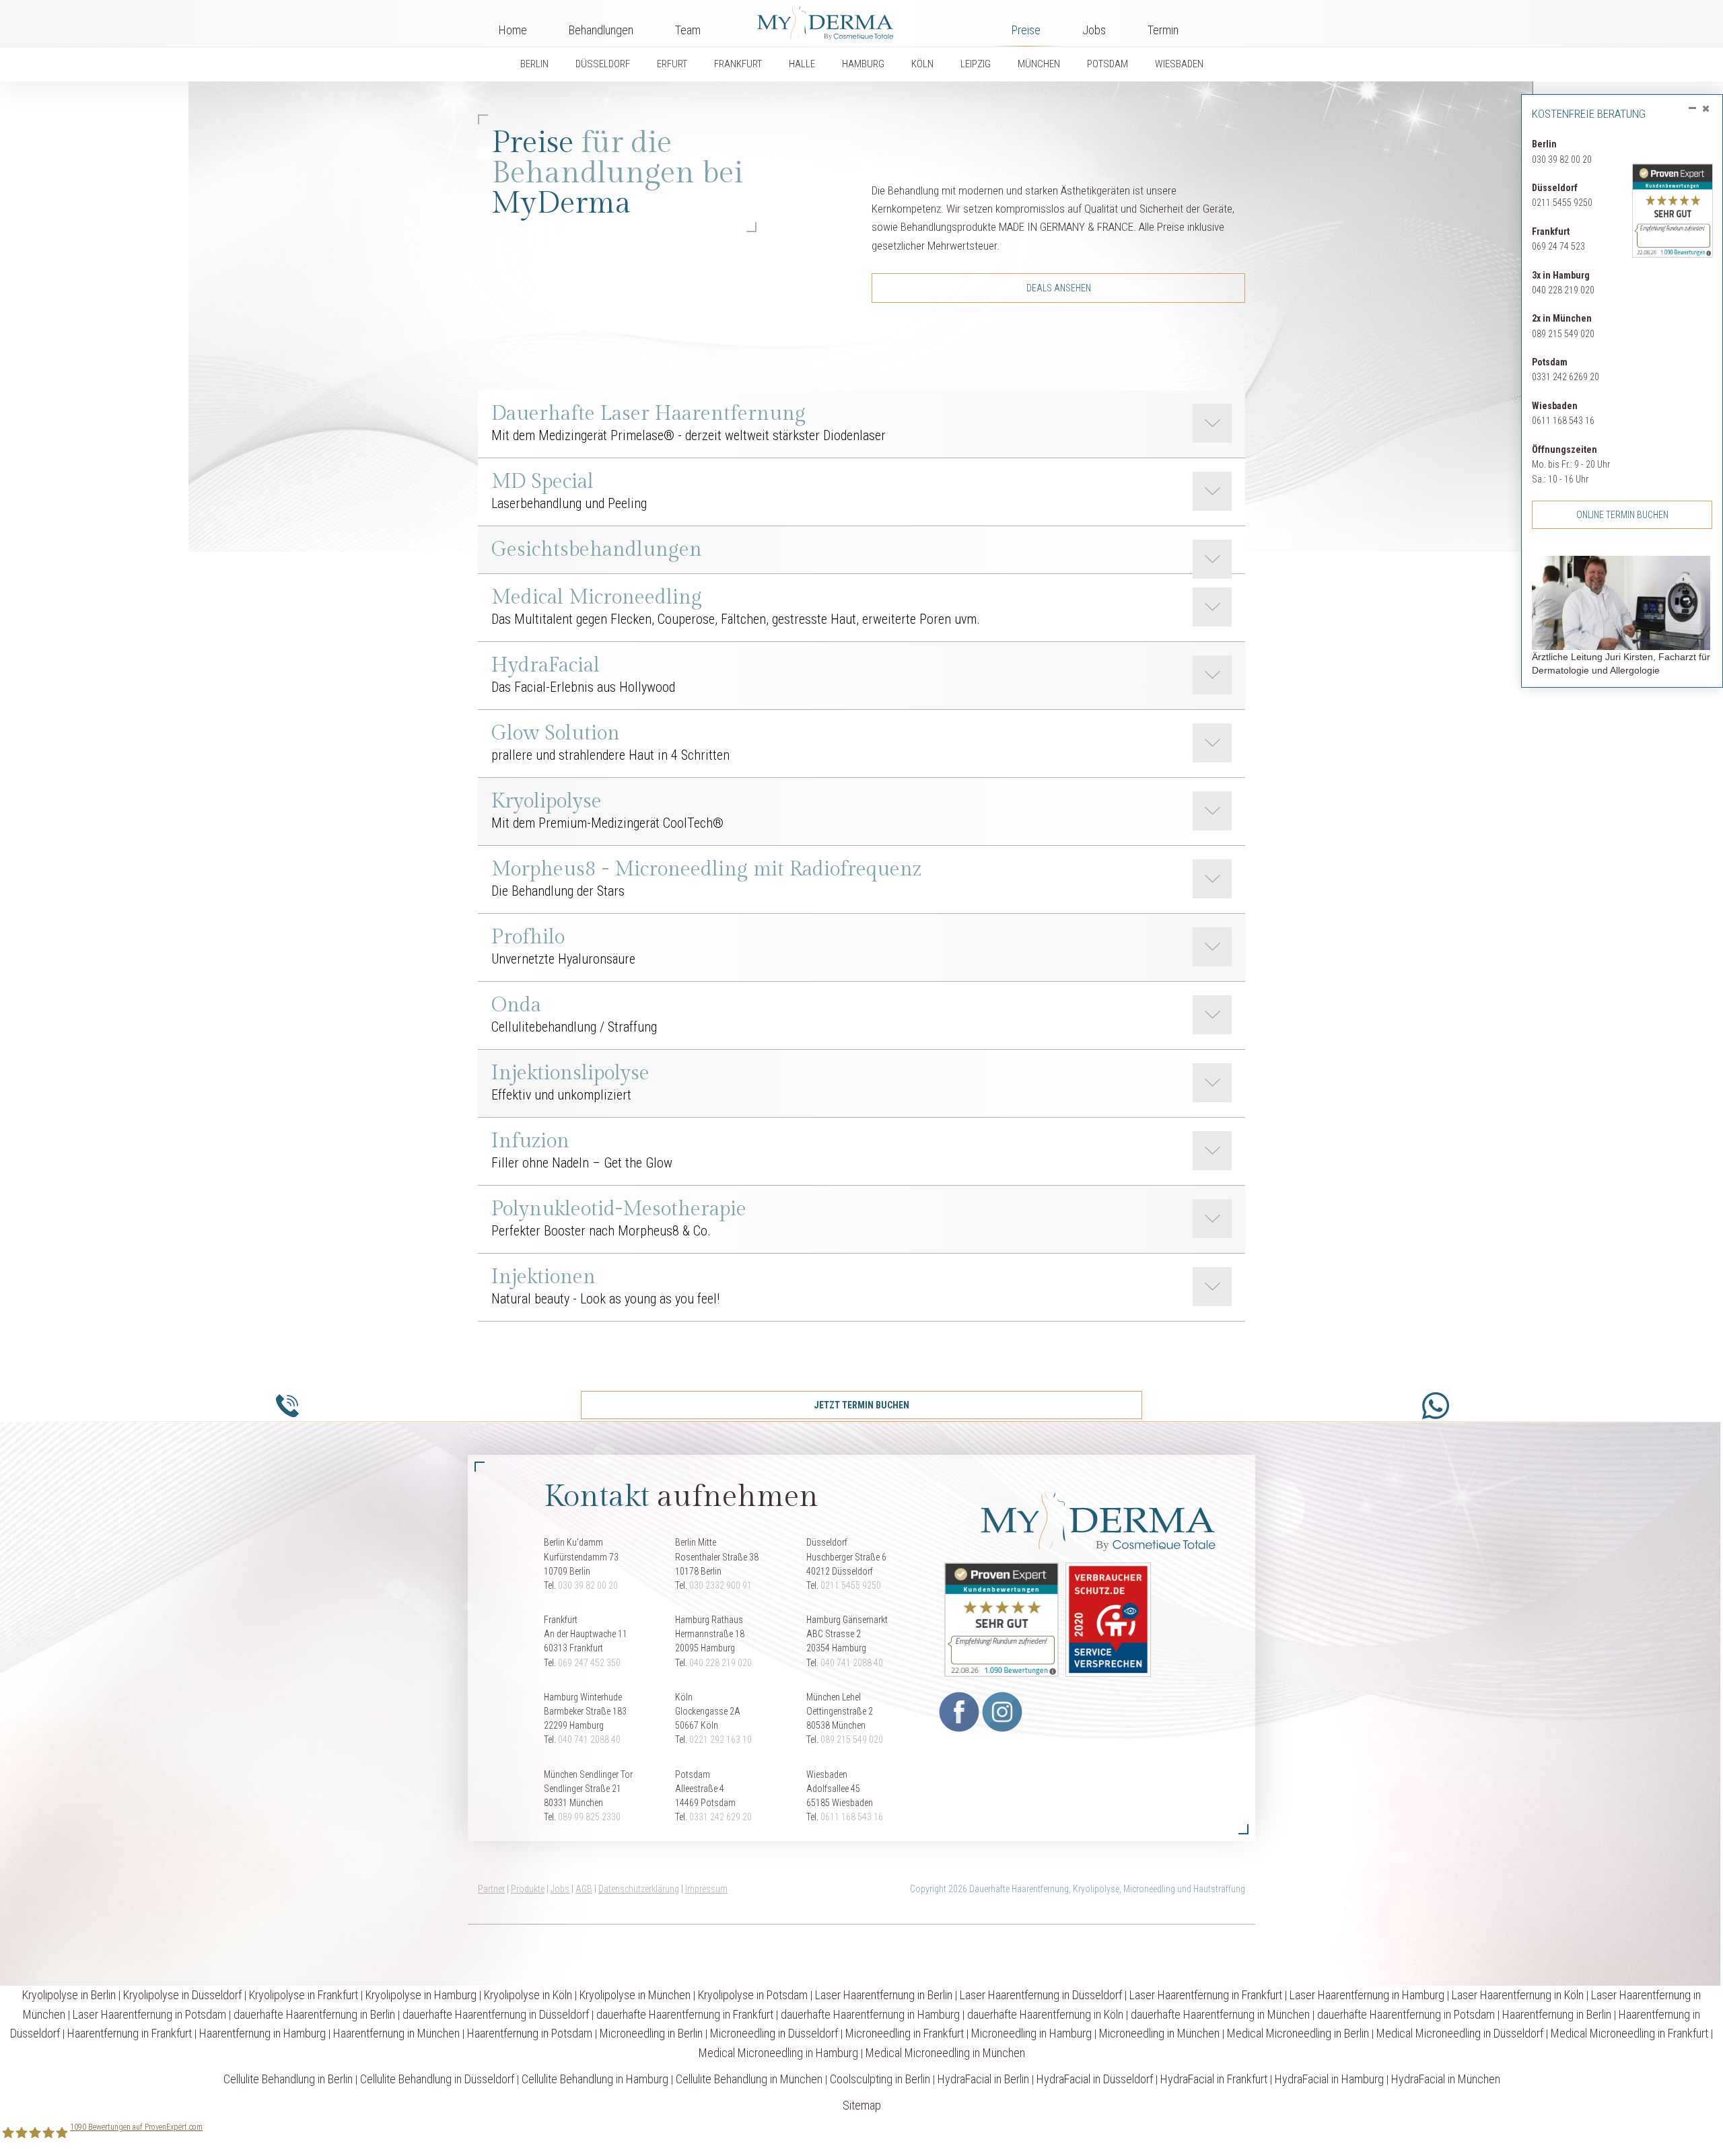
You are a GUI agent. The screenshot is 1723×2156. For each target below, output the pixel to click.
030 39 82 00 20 (1562, 159)
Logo (856, 20)
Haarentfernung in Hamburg (262, 2033)
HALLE (802, 64)
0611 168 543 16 (1563, 421)
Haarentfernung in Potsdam (530, 2033)
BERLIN (534, 64)
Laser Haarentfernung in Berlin (884, 1995)
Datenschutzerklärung (639, 1889)
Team (688, 30)
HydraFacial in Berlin (983, 2079)
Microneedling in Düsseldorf (774, 2033)
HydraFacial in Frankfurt (1214, 2079)
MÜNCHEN (1039, 64)
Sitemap (862, 2105)
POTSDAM (1107, 64)
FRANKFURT (738, 64)
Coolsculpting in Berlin (880, 2079)
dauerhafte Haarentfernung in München (1220, 2014)
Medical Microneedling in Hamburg (778, 2053)
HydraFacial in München (1446, 2079)
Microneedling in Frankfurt (905, 2033)
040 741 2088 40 (852, 1663)
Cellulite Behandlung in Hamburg (595, 2079)
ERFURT (672, 64)
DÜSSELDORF (603, 64)
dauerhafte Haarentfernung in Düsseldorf (496, 2014)
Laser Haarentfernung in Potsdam (149, 2014)
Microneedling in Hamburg (1031, 2033)
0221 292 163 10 (720, 1739)
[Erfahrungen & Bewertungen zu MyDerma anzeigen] (1673, 196)
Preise (1026, 30)
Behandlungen (601, 30)
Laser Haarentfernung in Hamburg (1367, 1995)
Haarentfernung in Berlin (1557, 2014)
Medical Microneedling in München (945, 2053)
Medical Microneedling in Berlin (1298, 2033)
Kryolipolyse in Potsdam (753, 1995)
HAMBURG (863, 64)
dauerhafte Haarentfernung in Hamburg (870, 2014)
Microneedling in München (1159, 2033)
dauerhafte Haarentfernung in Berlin (314, 2014)
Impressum (706, 1889)
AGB (584, 1889)
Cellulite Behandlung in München (749, 2079)
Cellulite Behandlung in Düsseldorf (437, 2079)
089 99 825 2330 (589, 1817)
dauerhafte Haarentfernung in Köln (1045, 2014)
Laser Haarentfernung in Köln (1518, 1995)
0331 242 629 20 (720, 1817)
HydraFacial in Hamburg (1329, 2079)
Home (513, 30)
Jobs (1094, 30)
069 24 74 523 (1558, 246)
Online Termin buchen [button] (1622, 515)
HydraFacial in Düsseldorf (1095, 2079)
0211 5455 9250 (1562, 203)
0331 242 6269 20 (1566, 377)
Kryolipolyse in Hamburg (421, 1995)
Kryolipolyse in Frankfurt (304, 1995)
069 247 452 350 (589, 1663)
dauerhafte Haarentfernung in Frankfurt (685, 2014)
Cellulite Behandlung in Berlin (288, 2079)
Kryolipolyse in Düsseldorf (182, 1995)
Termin (1163, 30)
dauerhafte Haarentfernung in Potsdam (1406, 2014)
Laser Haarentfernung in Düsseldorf (1041, 1995)
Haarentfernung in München (396, 2033)
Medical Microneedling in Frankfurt (1629, 2033)
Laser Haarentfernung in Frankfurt (1206, 1995)
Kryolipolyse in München (635, 1995)
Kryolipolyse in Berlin (69, 1995)
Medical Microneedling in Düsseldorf (1460, 2033)
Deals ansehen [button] (1059, 288)
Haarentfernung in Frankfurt (130, 2033)
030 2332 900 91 (720, 1585)
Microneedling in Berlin (651, 2033)
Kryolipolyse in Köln (528, 1995)
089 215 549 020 (1563, 334)
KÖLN (922, 64)
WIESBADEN (1179, 64)
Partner (491, 1889)
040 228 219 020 (1563, 290)
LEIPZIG (976, 64)
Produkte (528, 1889)
